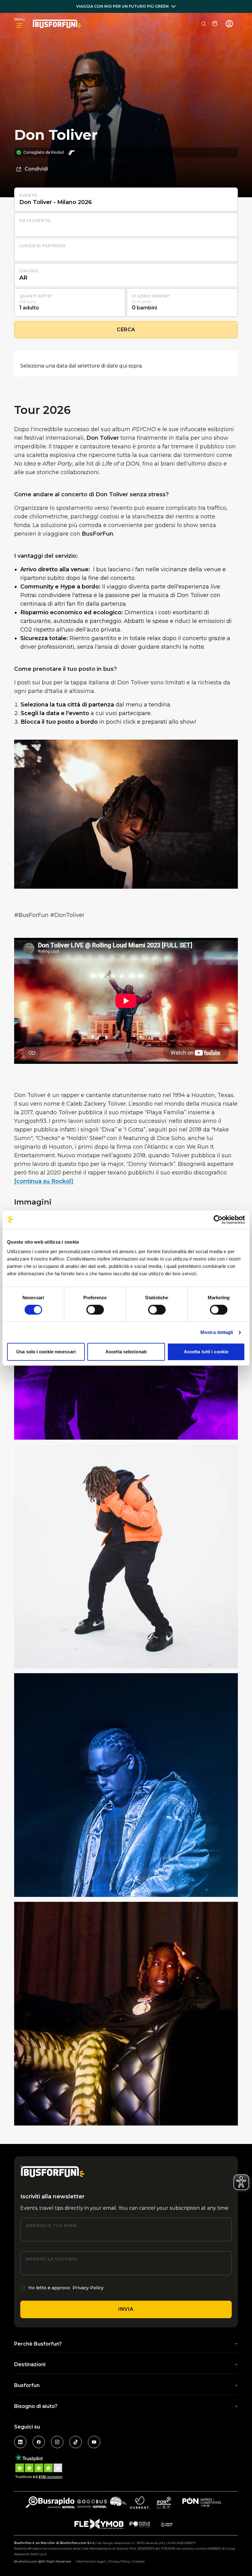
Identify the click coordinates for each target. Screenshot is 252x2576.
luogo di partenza (43, 246)
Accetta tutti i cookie (206, 1352)
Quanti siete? (36, 296)
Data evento (35, 220)
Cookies (139, 2561)
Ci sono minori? (151, 296)
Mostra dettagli (217, 1332)
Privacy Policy (88, 2288)
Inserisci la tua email (52, 2259)
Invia (126, 2309)
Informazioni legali (91, 2561)
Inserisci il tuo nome (51, 2226)
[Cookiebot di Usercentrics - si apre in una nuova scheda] (218, 1220)
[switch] (95, 1310)
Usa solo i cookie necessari (46, 1352)
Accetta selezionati (126, 1352)
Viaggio (29, 271)
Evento (28, 195)
